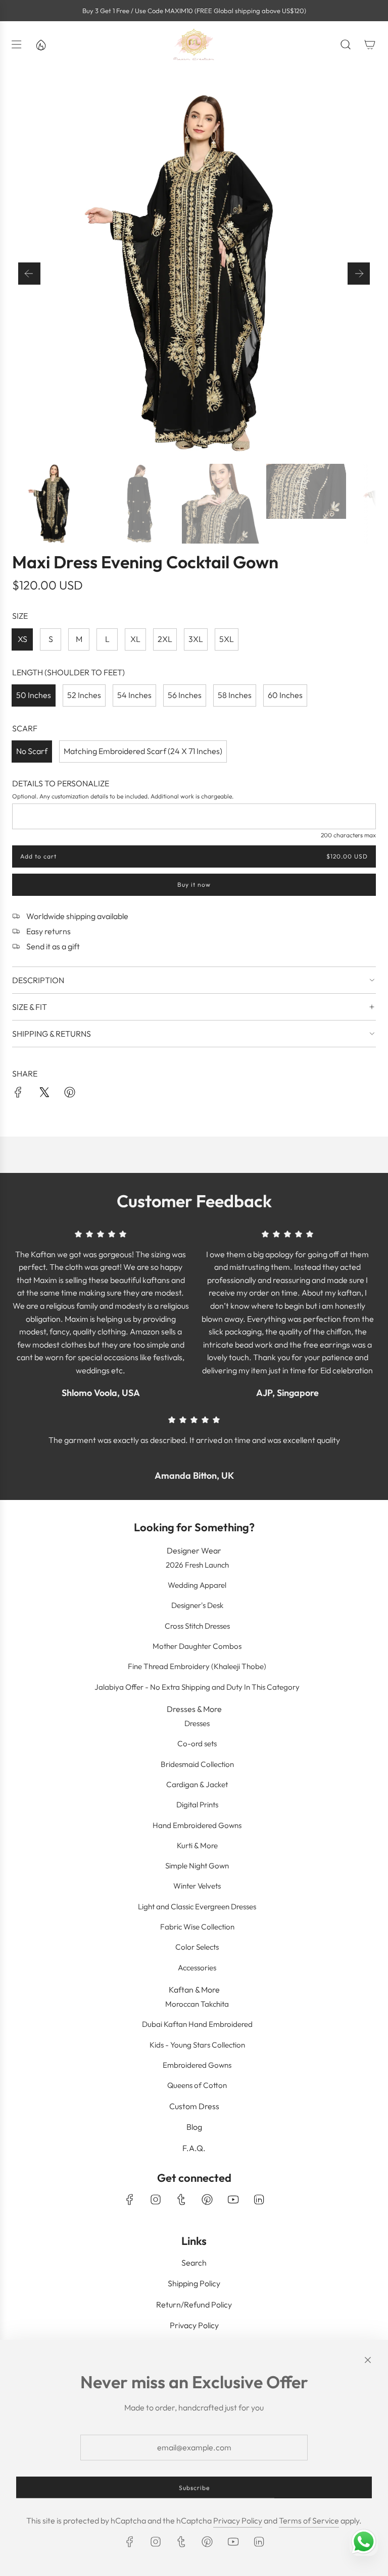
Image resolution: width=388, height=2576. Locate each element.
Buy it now (194, 884)
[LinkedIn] (259, 2199)
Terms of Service (309, 2520)
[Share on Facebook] (18, 1094)
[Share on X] (44, 1094)
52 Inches (84, 695)
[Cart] (370, 44)
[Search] (346, 44)
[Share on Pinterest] (70, 1094)
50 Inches (34, 695)
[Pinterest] (207, 2199)
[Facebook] (130, 2199)
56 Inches (185, 695)
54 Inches (134, 695)
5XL (227, 639)
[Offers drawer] (40, 44)
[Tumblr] (181, 2199)
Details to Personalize (61, 783)
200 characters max (348, 835)
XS (22, 639)
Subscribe (194, 2487)
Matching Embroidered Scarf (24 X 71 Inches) (143, 751)
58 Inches (235, 695)
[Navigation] (16, 44)
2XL (165, 639)
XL (135, 639)
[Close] (368, 2360)
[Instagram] (156, 2199)
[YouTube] (233, 2199)
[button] (29, 274)
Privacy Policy (238, 2520)
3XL (196, 639)
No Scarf (32, 751)
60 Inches (285, 695)
